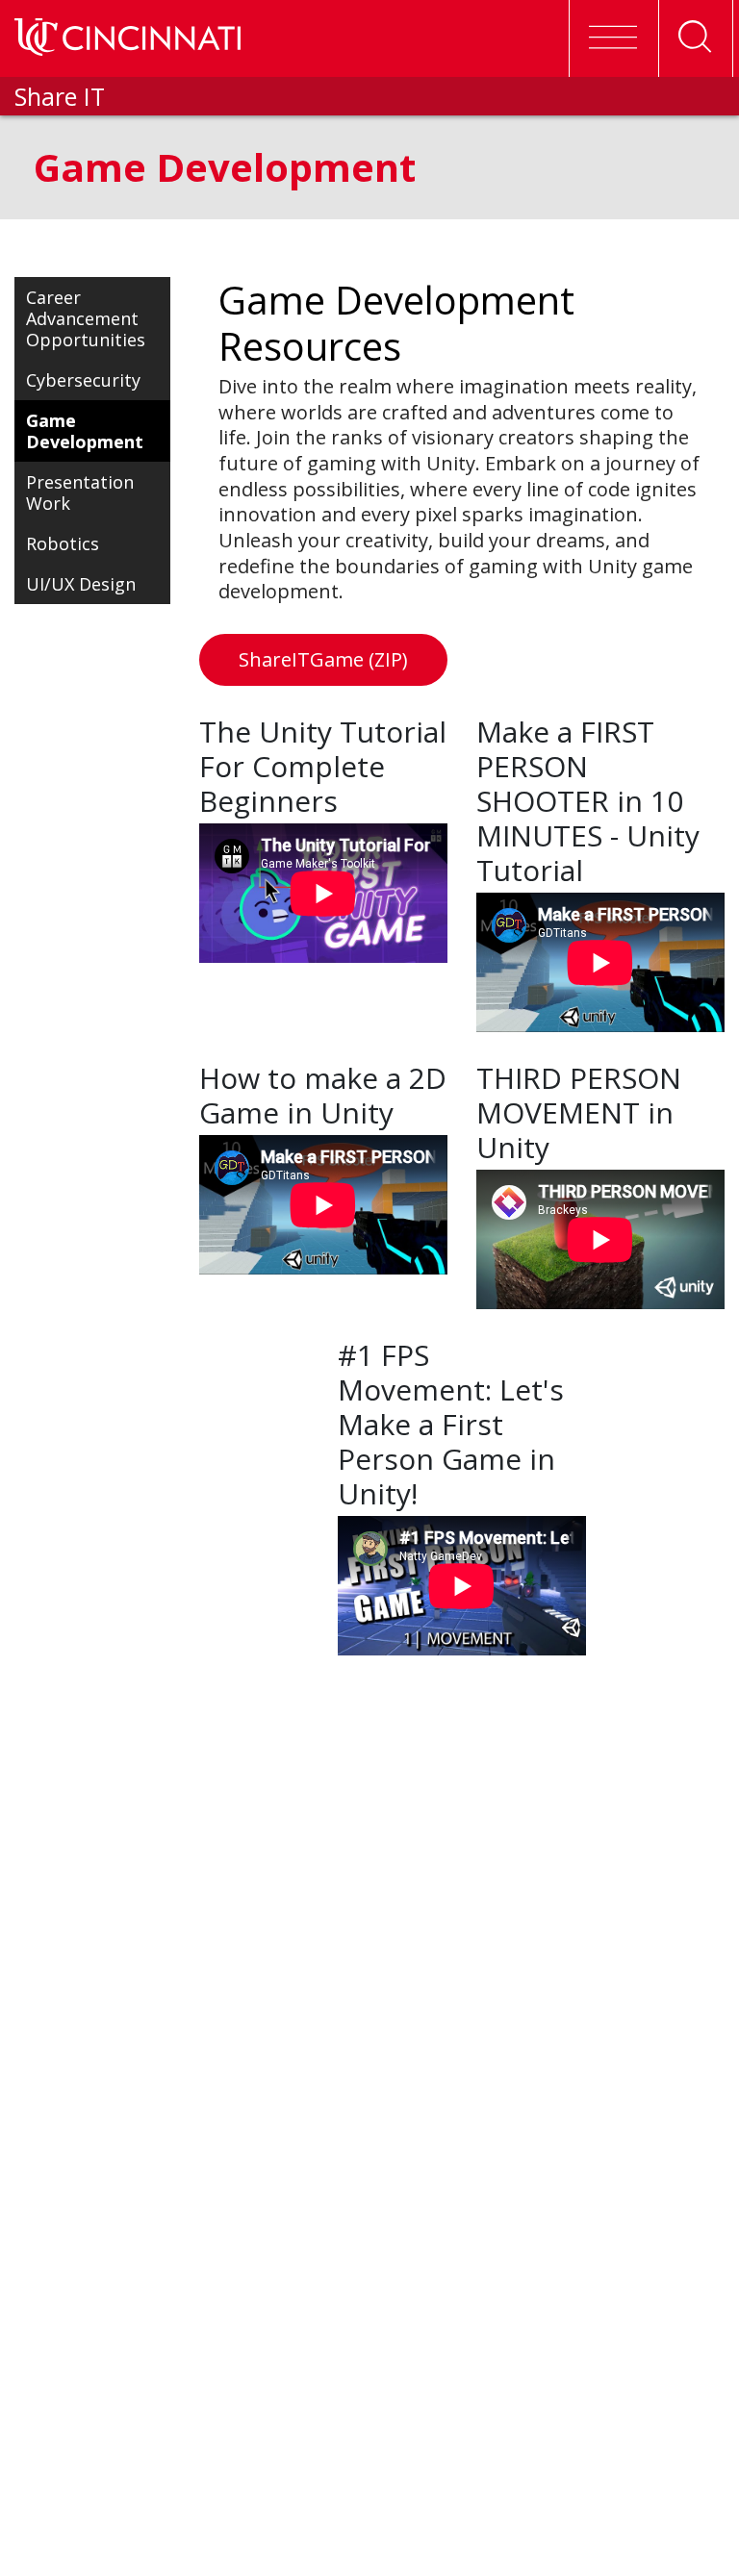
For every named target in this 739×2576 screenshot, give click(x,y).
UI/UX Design (81, 584)
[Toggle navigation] (612, 38)
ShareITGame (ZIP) (323, 659)
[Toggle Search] (696, 38)
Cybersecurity (83, 380)
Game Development (85, 431)
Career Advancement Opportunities (86, 318)
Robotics (63, 543)
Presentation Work (80, 492)
